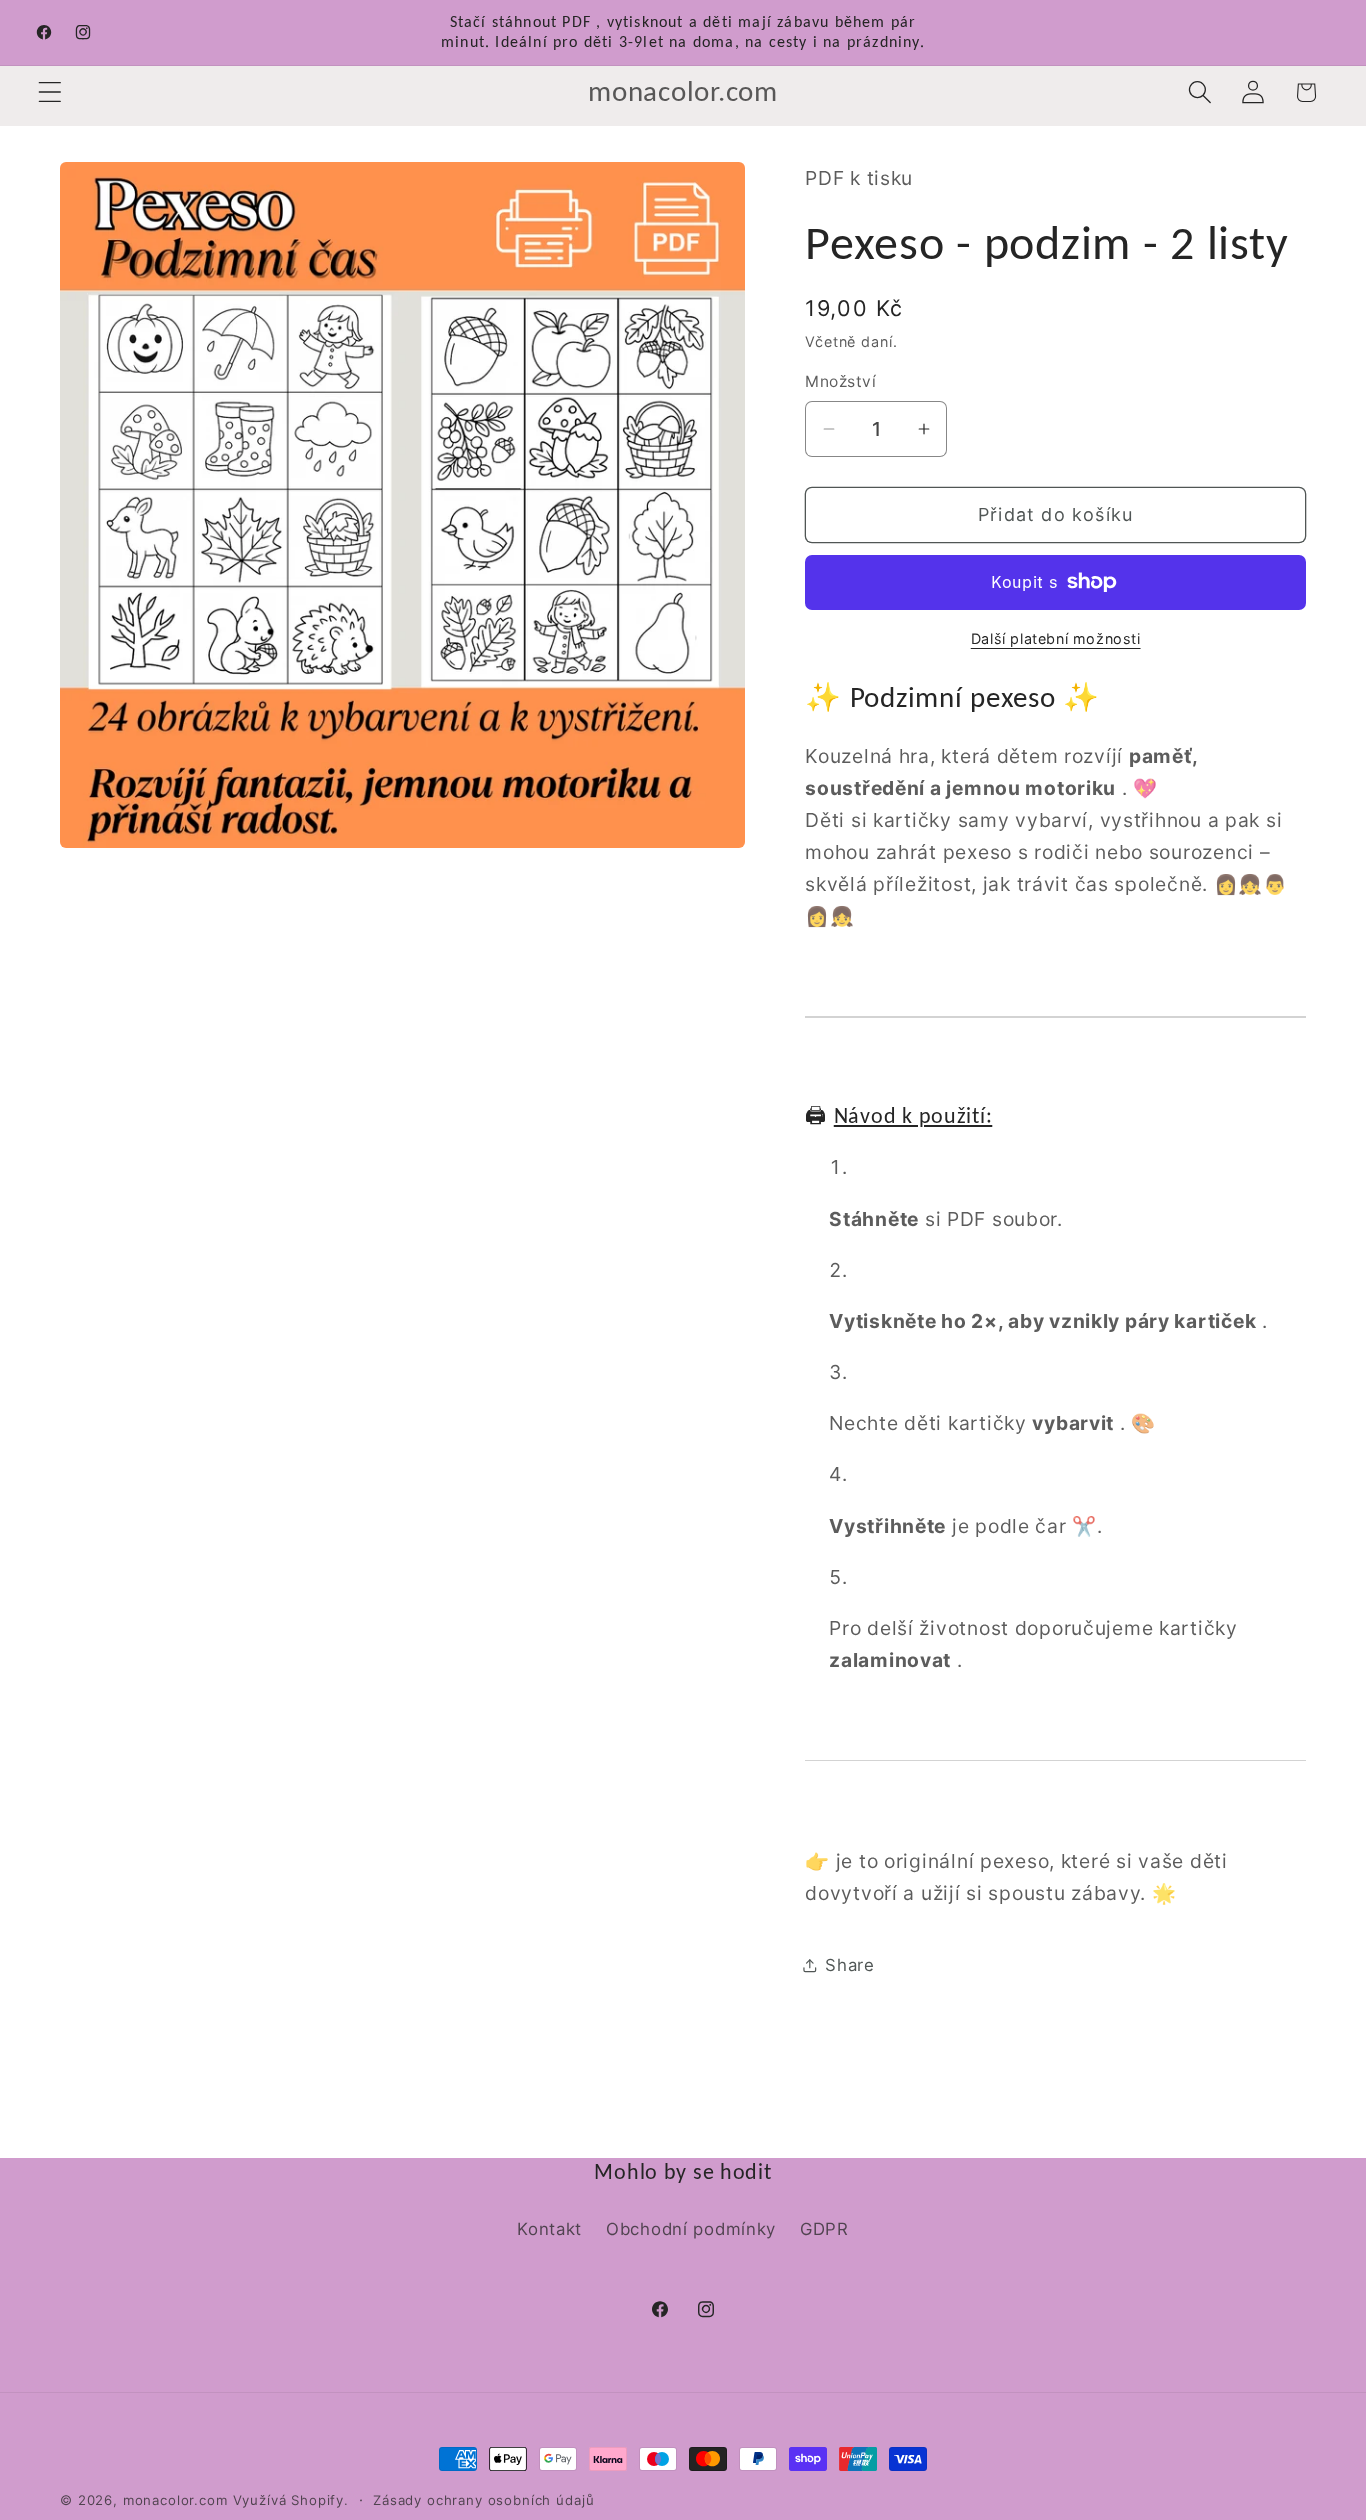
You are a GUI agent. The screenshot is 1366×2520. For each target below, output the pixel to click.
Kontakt (549, 2229)
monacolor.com (175, 2500)
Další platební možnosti (1056, 638)
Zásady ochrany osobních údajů (483, 2500)
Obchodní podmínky (691, 2229)
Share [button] (850, 1965)
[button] (50, 92)
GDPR (824, 2229)
